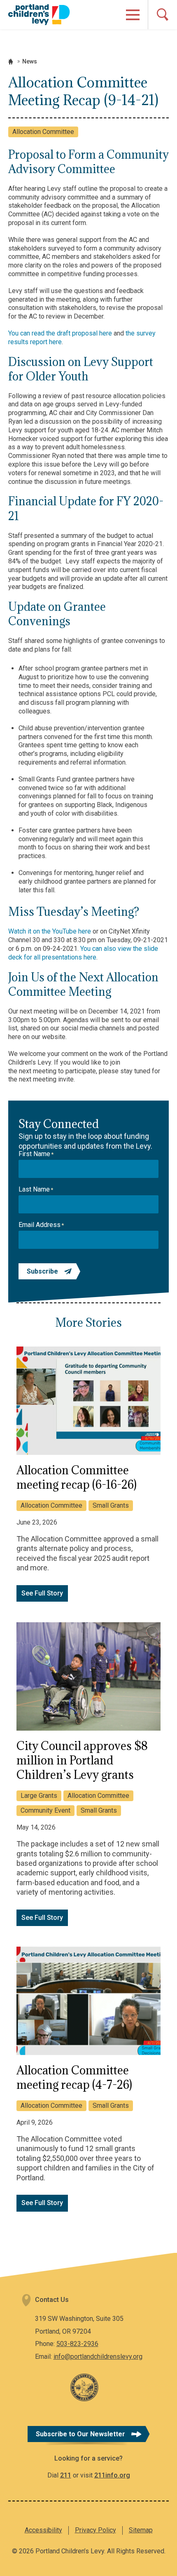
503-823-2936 (77, 2344)
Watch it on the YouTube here (50, 931)
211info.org (112, 2475)
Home (11, 62)
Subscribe (42, 1271)
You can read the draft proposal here (60, 333)
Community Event (45, 1810)
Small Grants (111, 1505)
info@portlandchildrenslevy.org (98, 2357)
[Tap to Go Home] (39, 14)
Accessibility (43, 2530)
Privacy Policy (95, 2530)
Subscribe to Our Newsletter (80, 2434)
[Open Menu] (133, 15)
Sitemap (141, 2530)
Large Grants (39, 1796)
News (30, 61)
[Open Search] (162, 15)
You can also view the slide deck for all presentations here (83, 953)
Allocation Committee (43, 132)
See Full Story (42, 1593)
